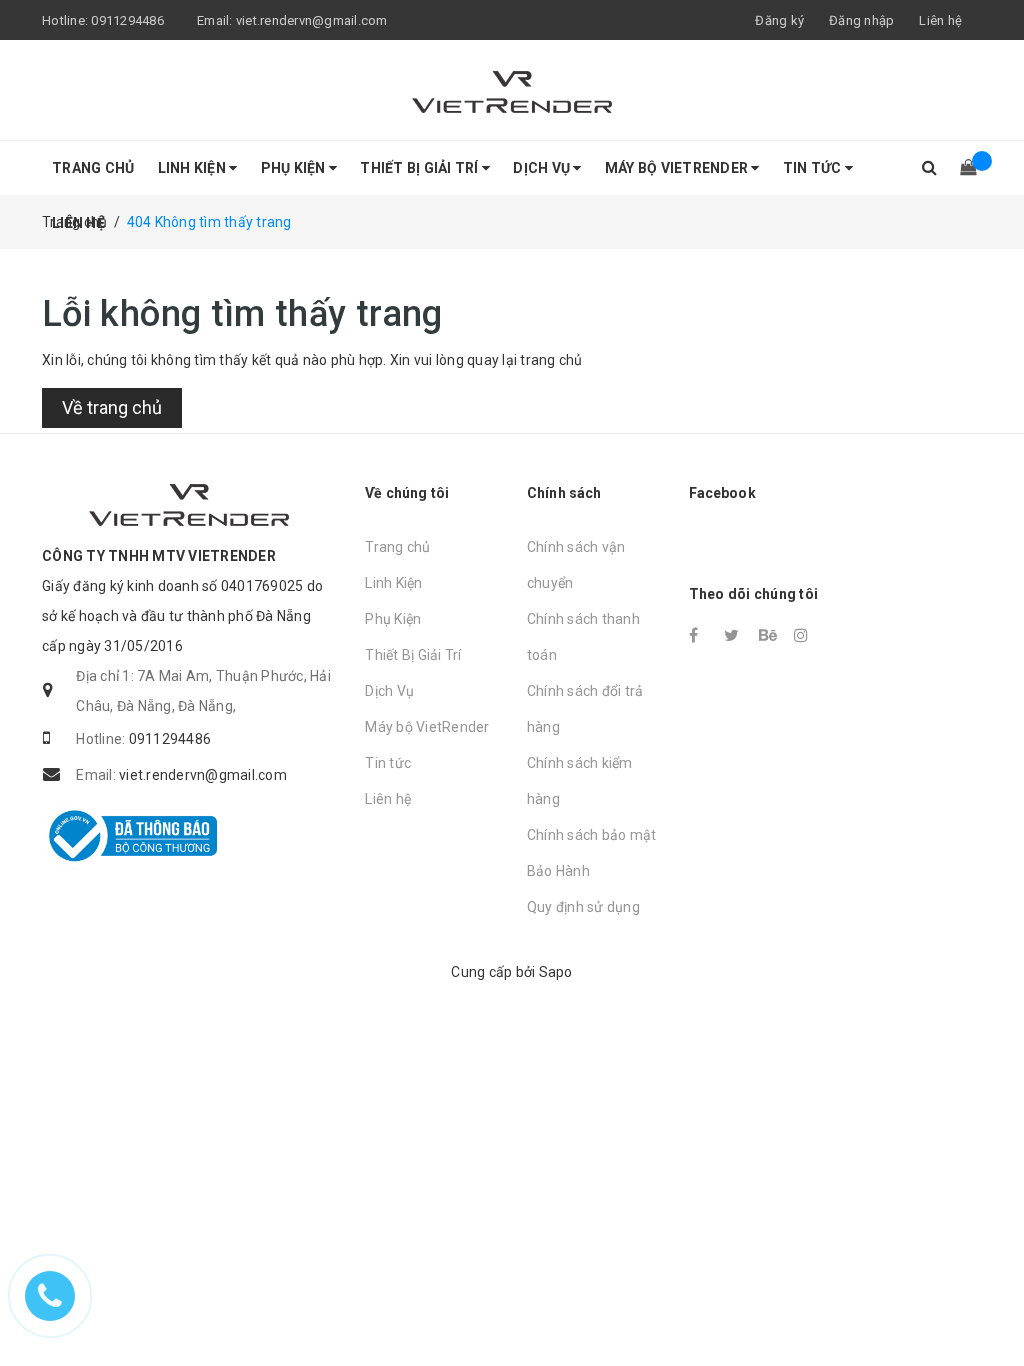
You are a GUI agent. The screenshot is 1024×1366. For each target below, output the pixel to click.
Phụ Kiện (295, 168)
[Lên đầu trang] (989, 1306)
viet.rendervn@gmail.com (203, 775)
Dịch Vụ (543, 168)
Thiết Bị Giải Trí (421, 168)
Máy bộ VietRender (678, 168)
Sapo (556, 972)
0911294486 (170, 739)
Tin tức (814, 168)
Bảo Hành (558, 871)
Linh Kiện (194, 168)
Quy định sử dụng (583, 907)
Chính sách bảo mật (592, 835)
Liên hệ (78, 223)
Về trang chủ (112, 407)
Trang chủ (93, 168)
